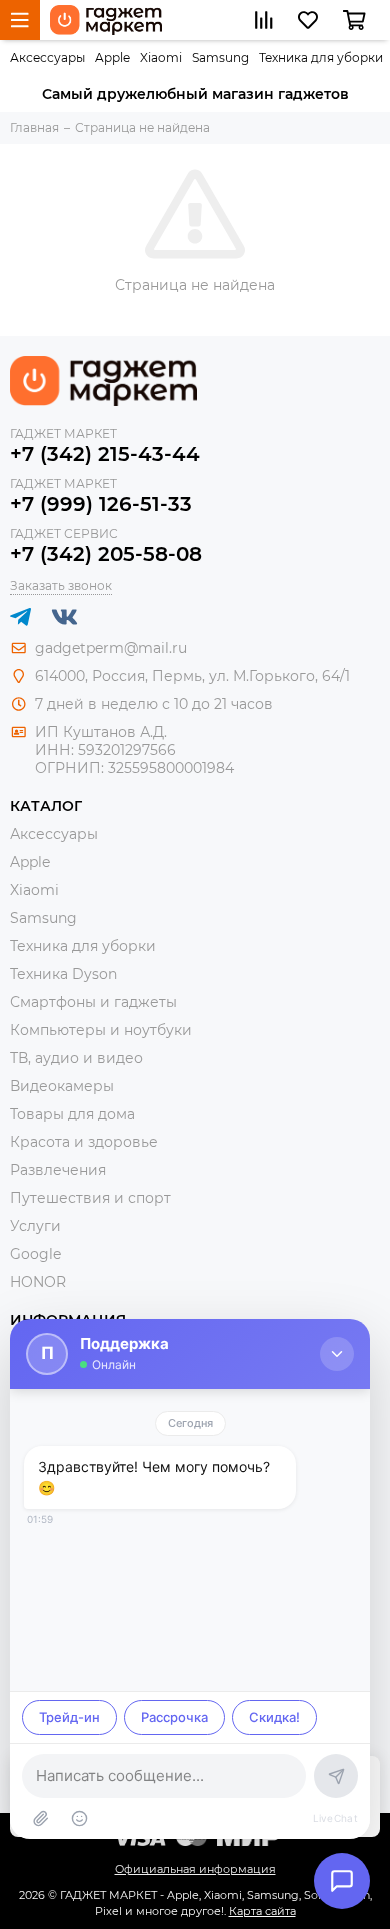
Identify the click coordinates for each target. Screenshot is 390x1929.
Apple (112, 57)
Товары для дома (72, 1114)
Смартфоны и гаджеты (93, 1002)
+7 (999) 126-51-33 (101, 504)
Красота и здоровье (84, 1142)
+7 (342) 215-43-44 (105, 454)
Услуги (35, 1226)
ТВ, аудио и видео (76, 1058)
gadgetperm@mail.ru (111, 648)
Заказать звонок (61, 585)
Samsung (220, 57)
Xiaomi (161, 57)
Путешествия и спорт (90, 1198)
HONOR (38, 1282)
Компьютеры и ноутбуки (101, 1030)
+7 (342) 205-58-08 (106, 554)
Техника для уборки (321, 57)
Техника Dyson (63, 974)
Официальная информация (195, 1869)
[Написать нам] (342, 1881)
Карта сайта (262, 1911)
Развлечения (58, 1170)
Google (35, 1254)
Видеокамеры (62, 1086)
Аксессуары (47, 57)
